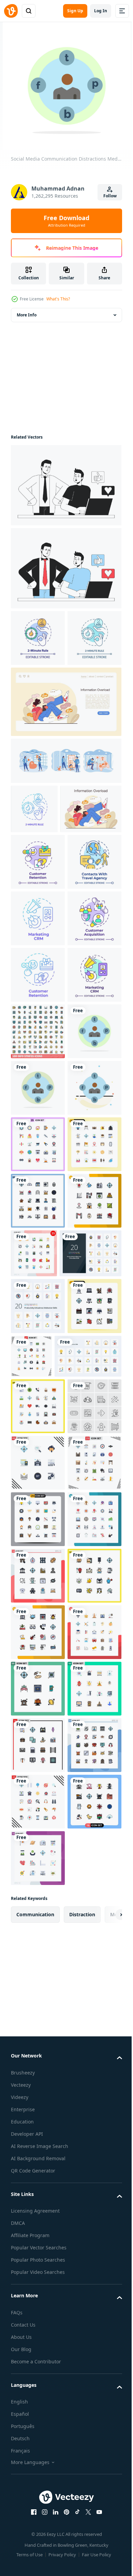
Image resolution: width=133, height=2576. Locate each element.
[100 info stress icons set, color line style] (38, 1307)
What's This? (58, 299)
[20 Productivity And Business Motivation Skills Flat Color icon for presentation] (42, 1754)
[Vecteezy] (11, 11)
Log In (101, 11)
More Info (27, 315)
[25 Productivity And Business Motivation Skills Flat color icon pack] (44, 1914)
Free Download (66, 221)
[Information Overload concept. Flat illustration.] (65, 758)
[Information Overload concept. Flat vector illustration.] (41, 915)
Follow (110, 196)
